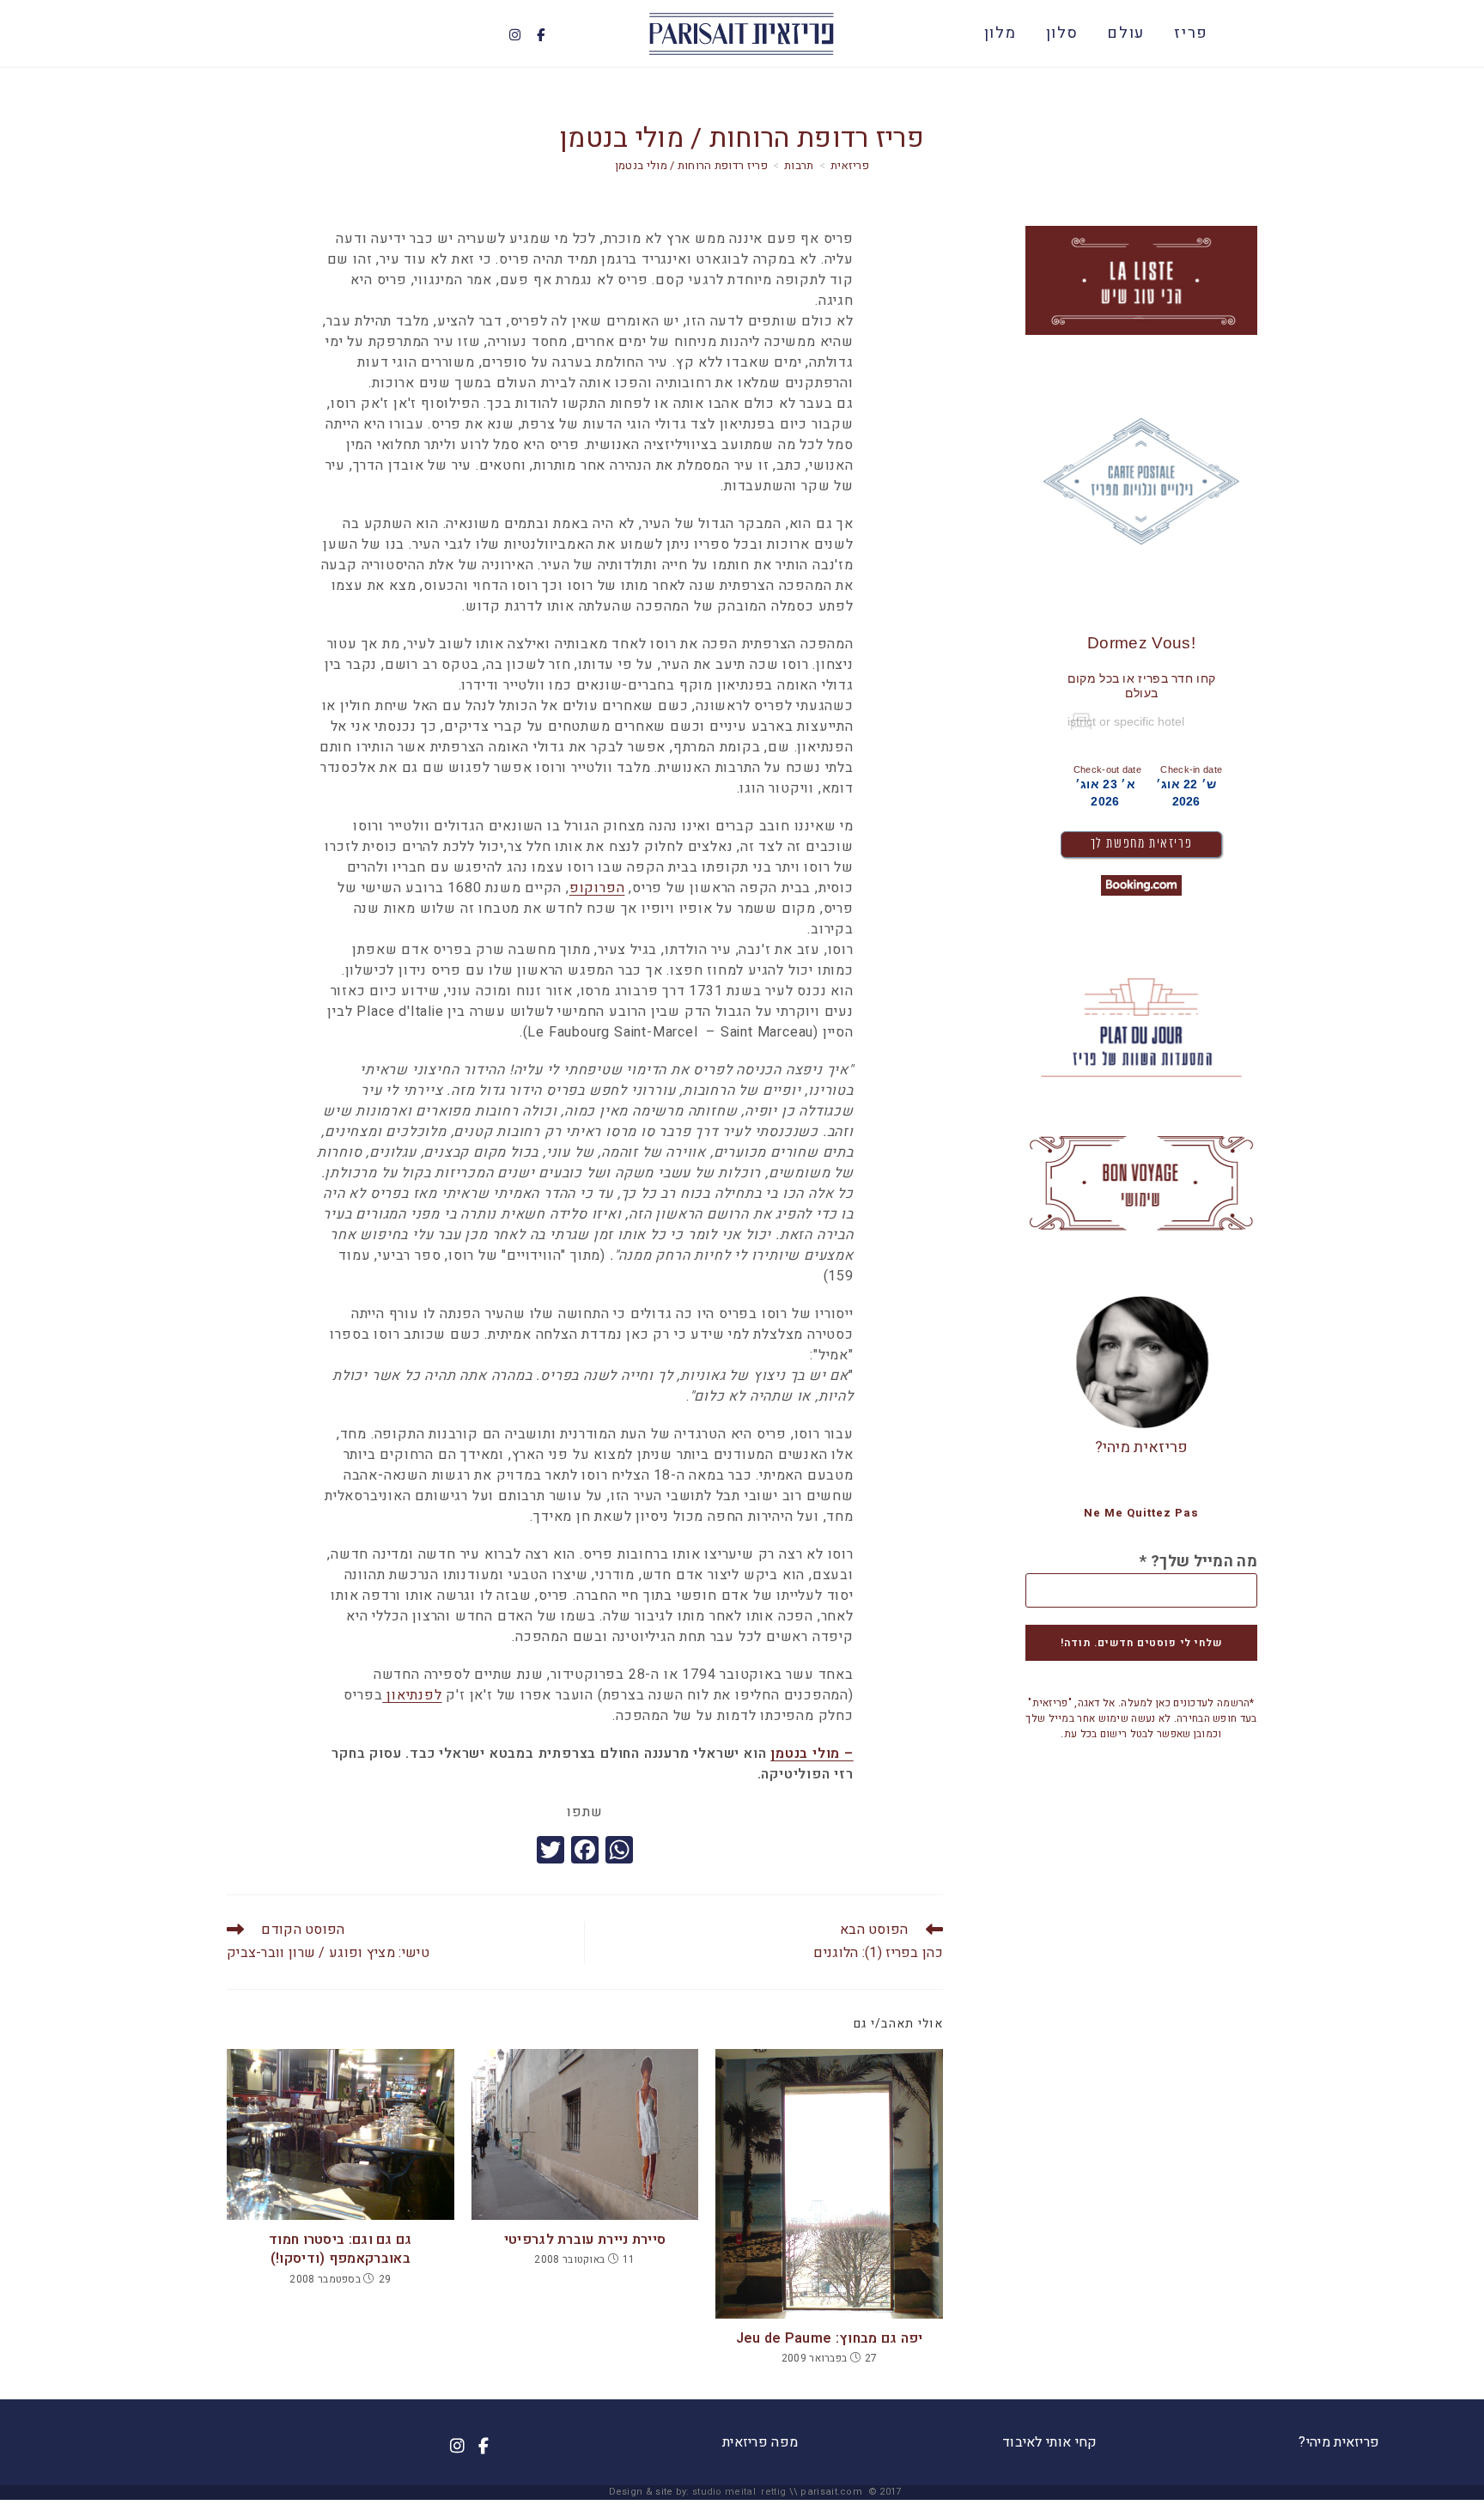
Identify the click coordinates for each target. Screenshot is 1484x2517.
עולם (1126, 33)
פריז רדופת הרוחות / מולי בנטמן (691, 165)
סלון (1062, 33)
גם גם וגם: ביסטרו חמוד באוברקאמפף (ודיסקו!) (341, 2249)
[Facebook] (541, 35)
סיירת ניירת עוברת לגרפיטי (585, 2240)
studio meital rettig (739, 2492)
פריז (1191, 33)
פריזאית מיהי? (1142, 1447)
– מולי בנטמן (812, 1754)
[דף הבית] (850, 165)
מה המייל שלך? (1198, 1562)
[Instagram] (514, 35)
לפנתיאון (412, 1695)
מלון (1000, 33)
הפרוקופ (597, 888)
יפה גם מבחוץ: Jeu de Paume (830, 2338)
